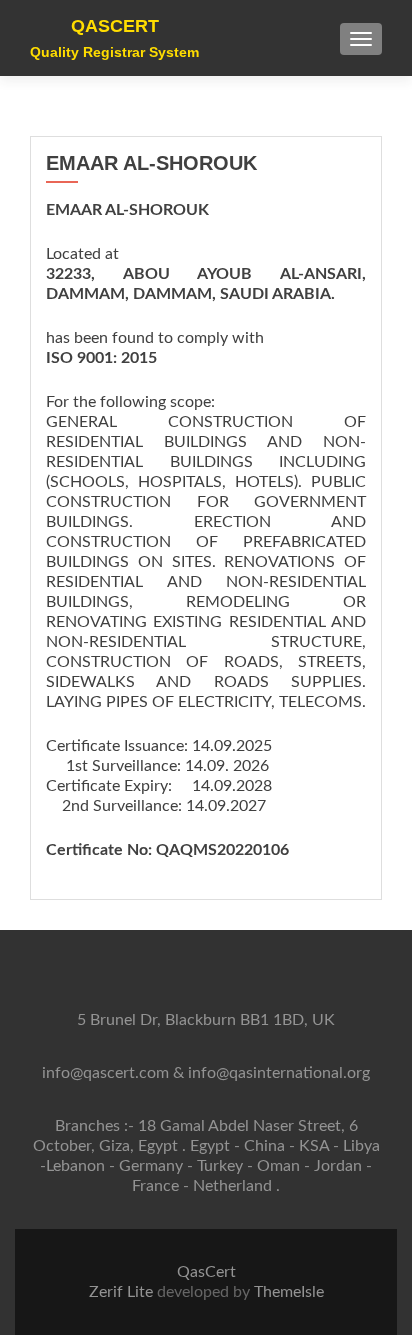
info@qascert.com (105, 1073)
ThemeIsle (289, 1292)
